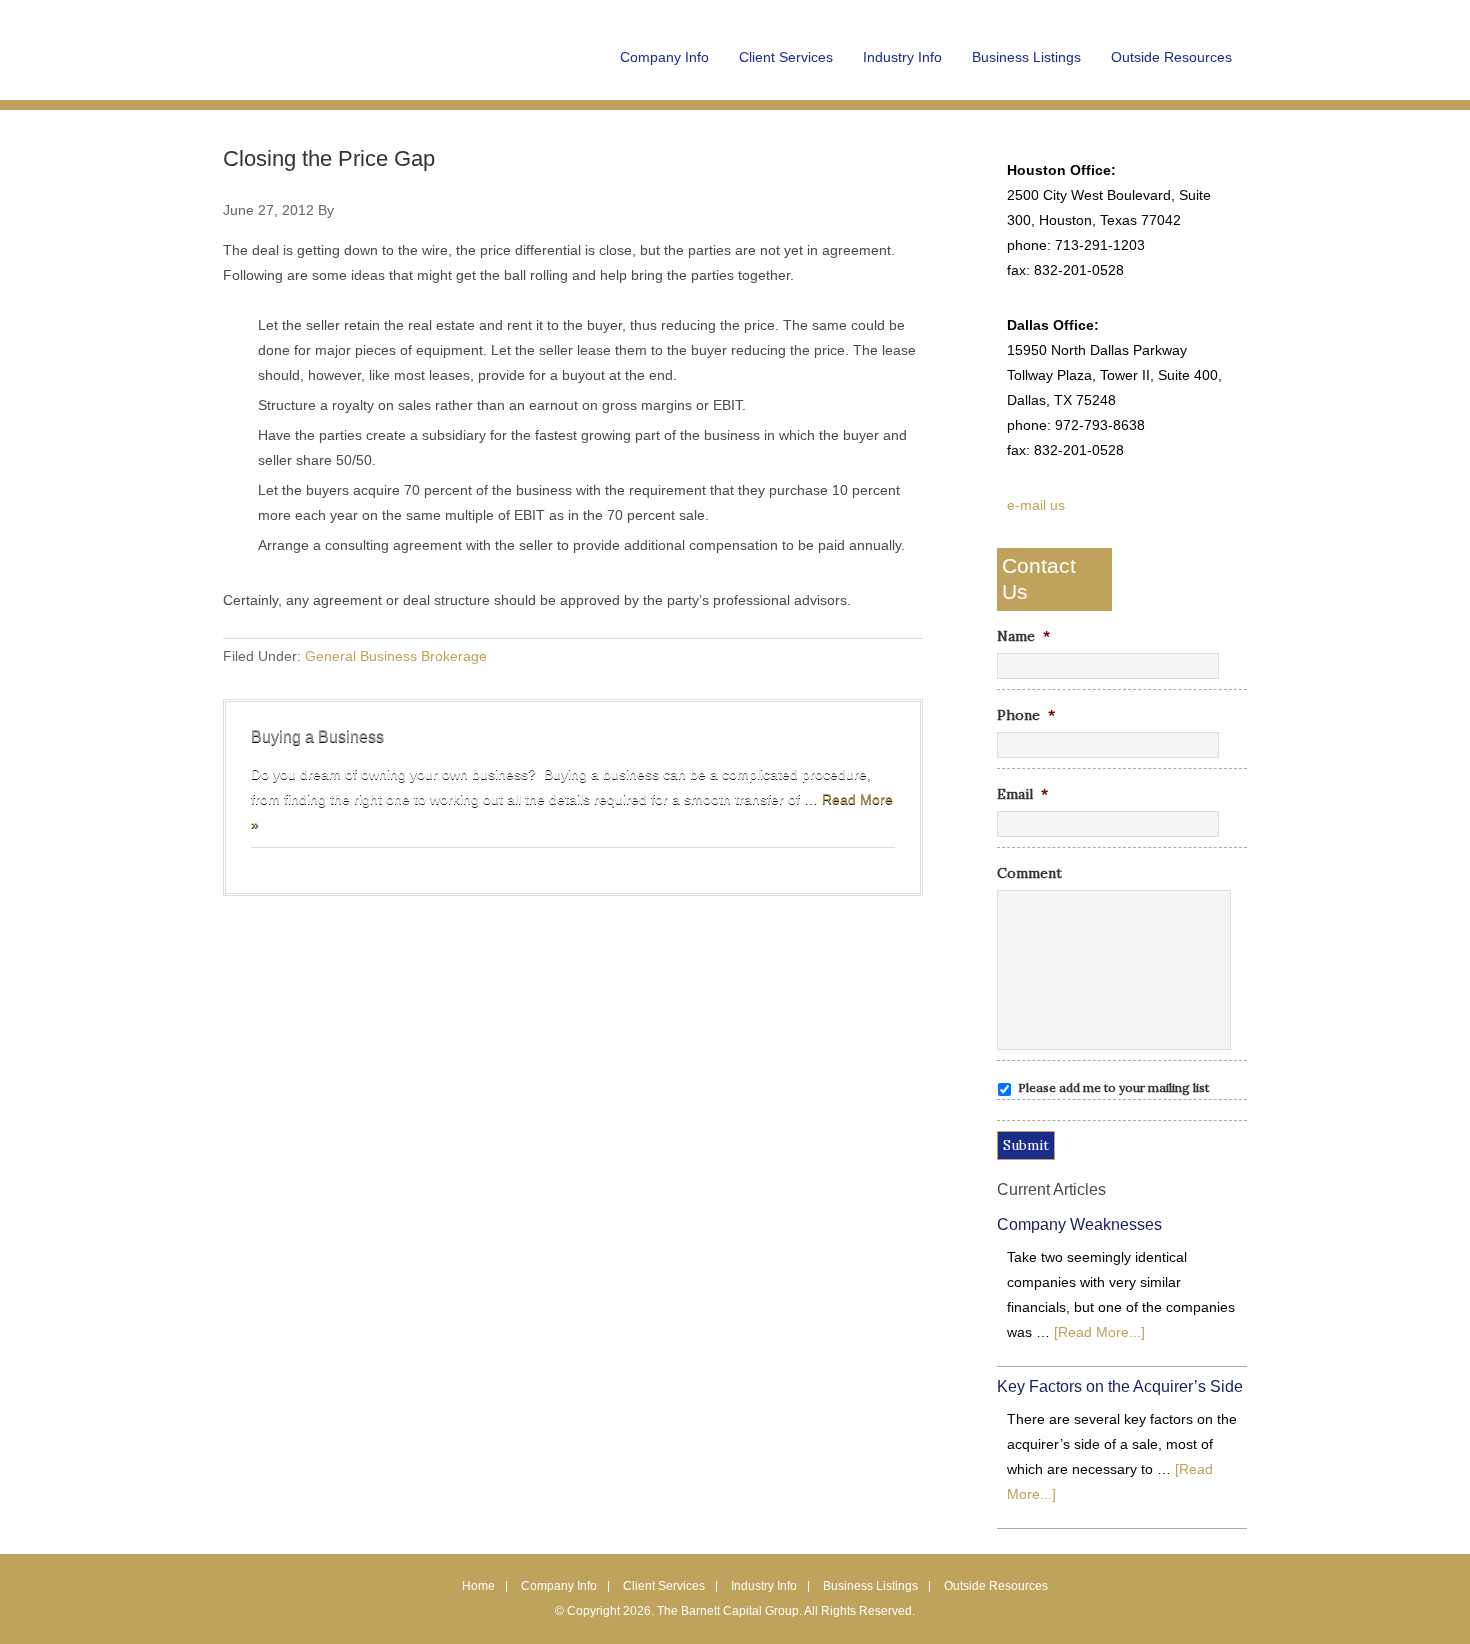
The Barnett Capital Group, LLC (348, 70)
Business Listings (870, 1586)
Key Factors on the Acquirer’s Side (1120, 1386)
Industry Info (764, 1586)
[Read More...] (1099, 1332)
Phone (1026, 715)
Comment (1029, 873)
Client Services (664, 1586)
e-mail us (1036, 505)
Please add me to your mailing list (1113, 1087)
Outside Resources (996, 1586)
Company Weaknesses (1079, 1224)
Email (1022, 794)
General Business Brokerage (396, 656)
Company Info (559, 1586)
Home (478, 1586)
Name (1023, 636)
